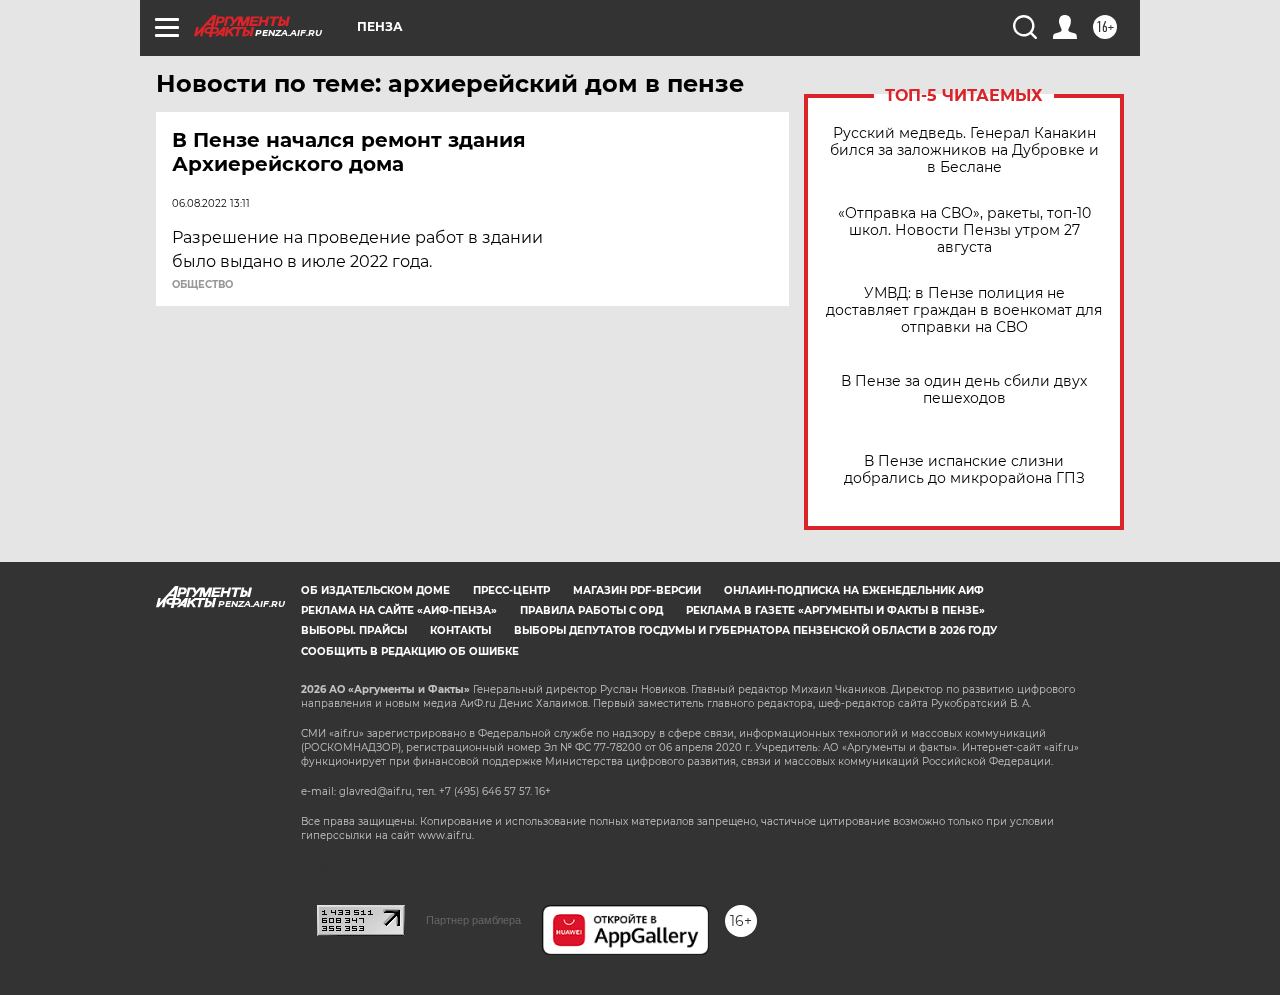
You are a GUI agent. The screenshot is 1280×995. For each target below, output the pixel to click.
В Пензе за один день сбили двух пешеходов (964, 390)
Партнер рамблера (473, 920)
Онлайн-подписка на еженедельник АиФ (854, 590)
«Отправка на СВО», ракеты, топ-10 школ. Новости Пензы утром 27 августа (964, 230)
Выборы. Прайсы (354, 630)
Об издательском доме (375, 590)
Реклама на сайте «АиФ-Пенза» (399, 610)
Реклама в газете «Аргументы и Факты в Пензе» (835, 610)
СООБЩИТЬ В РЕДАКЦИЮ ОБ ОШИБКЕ (410, 651)
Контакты (460, 630)
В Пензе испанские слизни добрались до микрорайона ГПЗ (964, 470)
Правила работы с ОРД (591, 610)
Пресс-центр (511, 590)
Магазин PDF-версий (637, 590)
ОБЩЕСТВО (202, 285)
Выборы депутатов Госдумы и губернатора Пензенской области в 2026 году (755, 630)
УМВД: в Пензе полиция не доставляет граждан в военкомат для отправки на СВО (964, 310)
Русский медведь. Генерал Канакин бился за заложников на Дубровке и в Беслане (964, 150)
